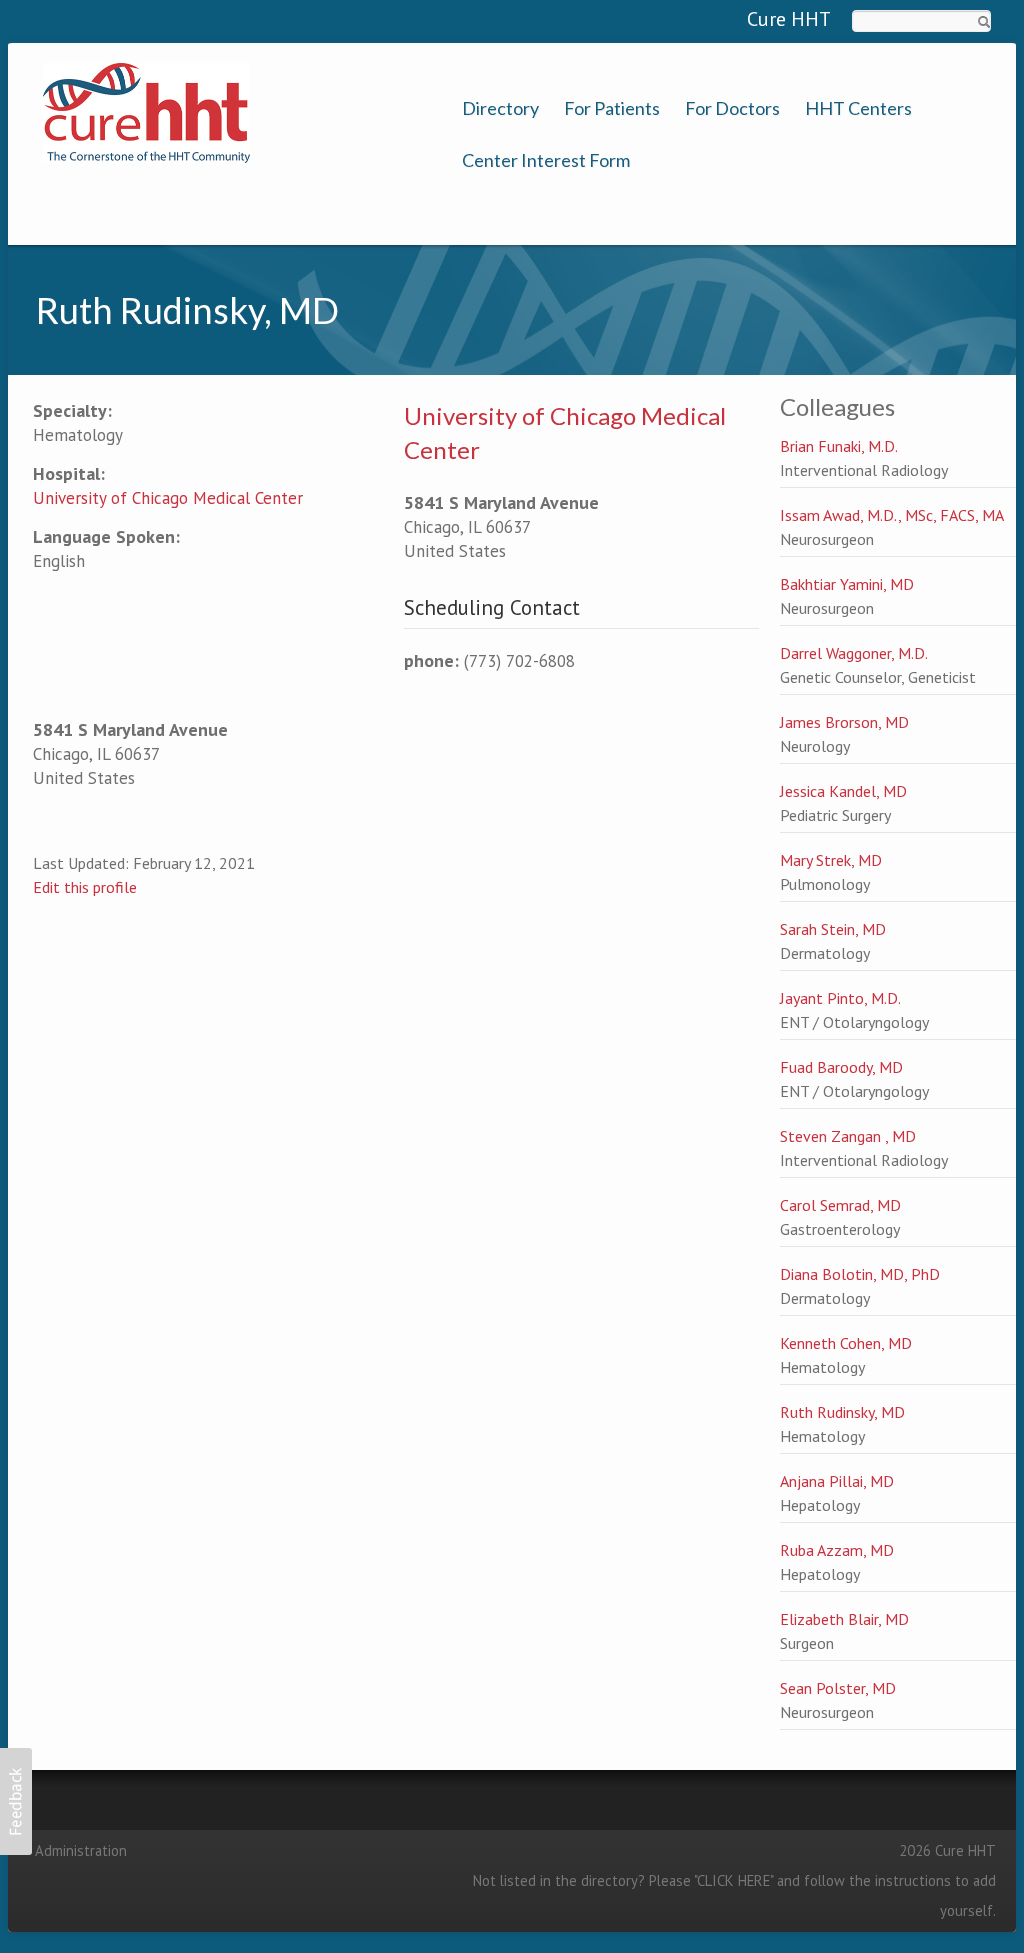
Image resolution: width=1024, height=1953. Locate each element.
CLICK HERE (733, 1880)
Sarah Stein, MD (833, 929)
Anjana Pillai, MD (837, 1481)
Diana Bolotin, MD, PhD (860, 1274)
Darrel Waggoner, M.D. (854, 653)
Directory (500, 108)
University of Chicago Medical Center (168, 498)
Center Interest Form (546, 160)
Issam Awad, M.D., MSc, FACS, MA (892, 515)
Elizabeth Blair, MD (844, 1619)
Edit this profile (85, 887)
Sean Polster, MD (838, 1688)
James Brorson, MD (844, 722)
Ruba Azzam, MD (837, 1550)
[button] (16, 1801)
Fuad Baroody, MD (841, 1067)
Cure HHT (789, 19)
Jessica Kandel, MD (843, 791)
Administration (81, 1850)
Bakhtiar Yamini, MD (847, 584)
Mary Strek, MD (831, 860)
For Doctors (732, 108)
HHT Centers (858, 108)
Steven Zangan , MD (848, 1136)
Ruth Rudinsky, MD (842, 1412)
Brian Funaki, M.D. (839, 446)
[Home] (146, 111)
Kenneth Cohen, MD (846, 1343)
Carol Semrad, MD (840, 1205)
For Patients (612, 108)
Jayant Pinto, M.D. (840, 998)
